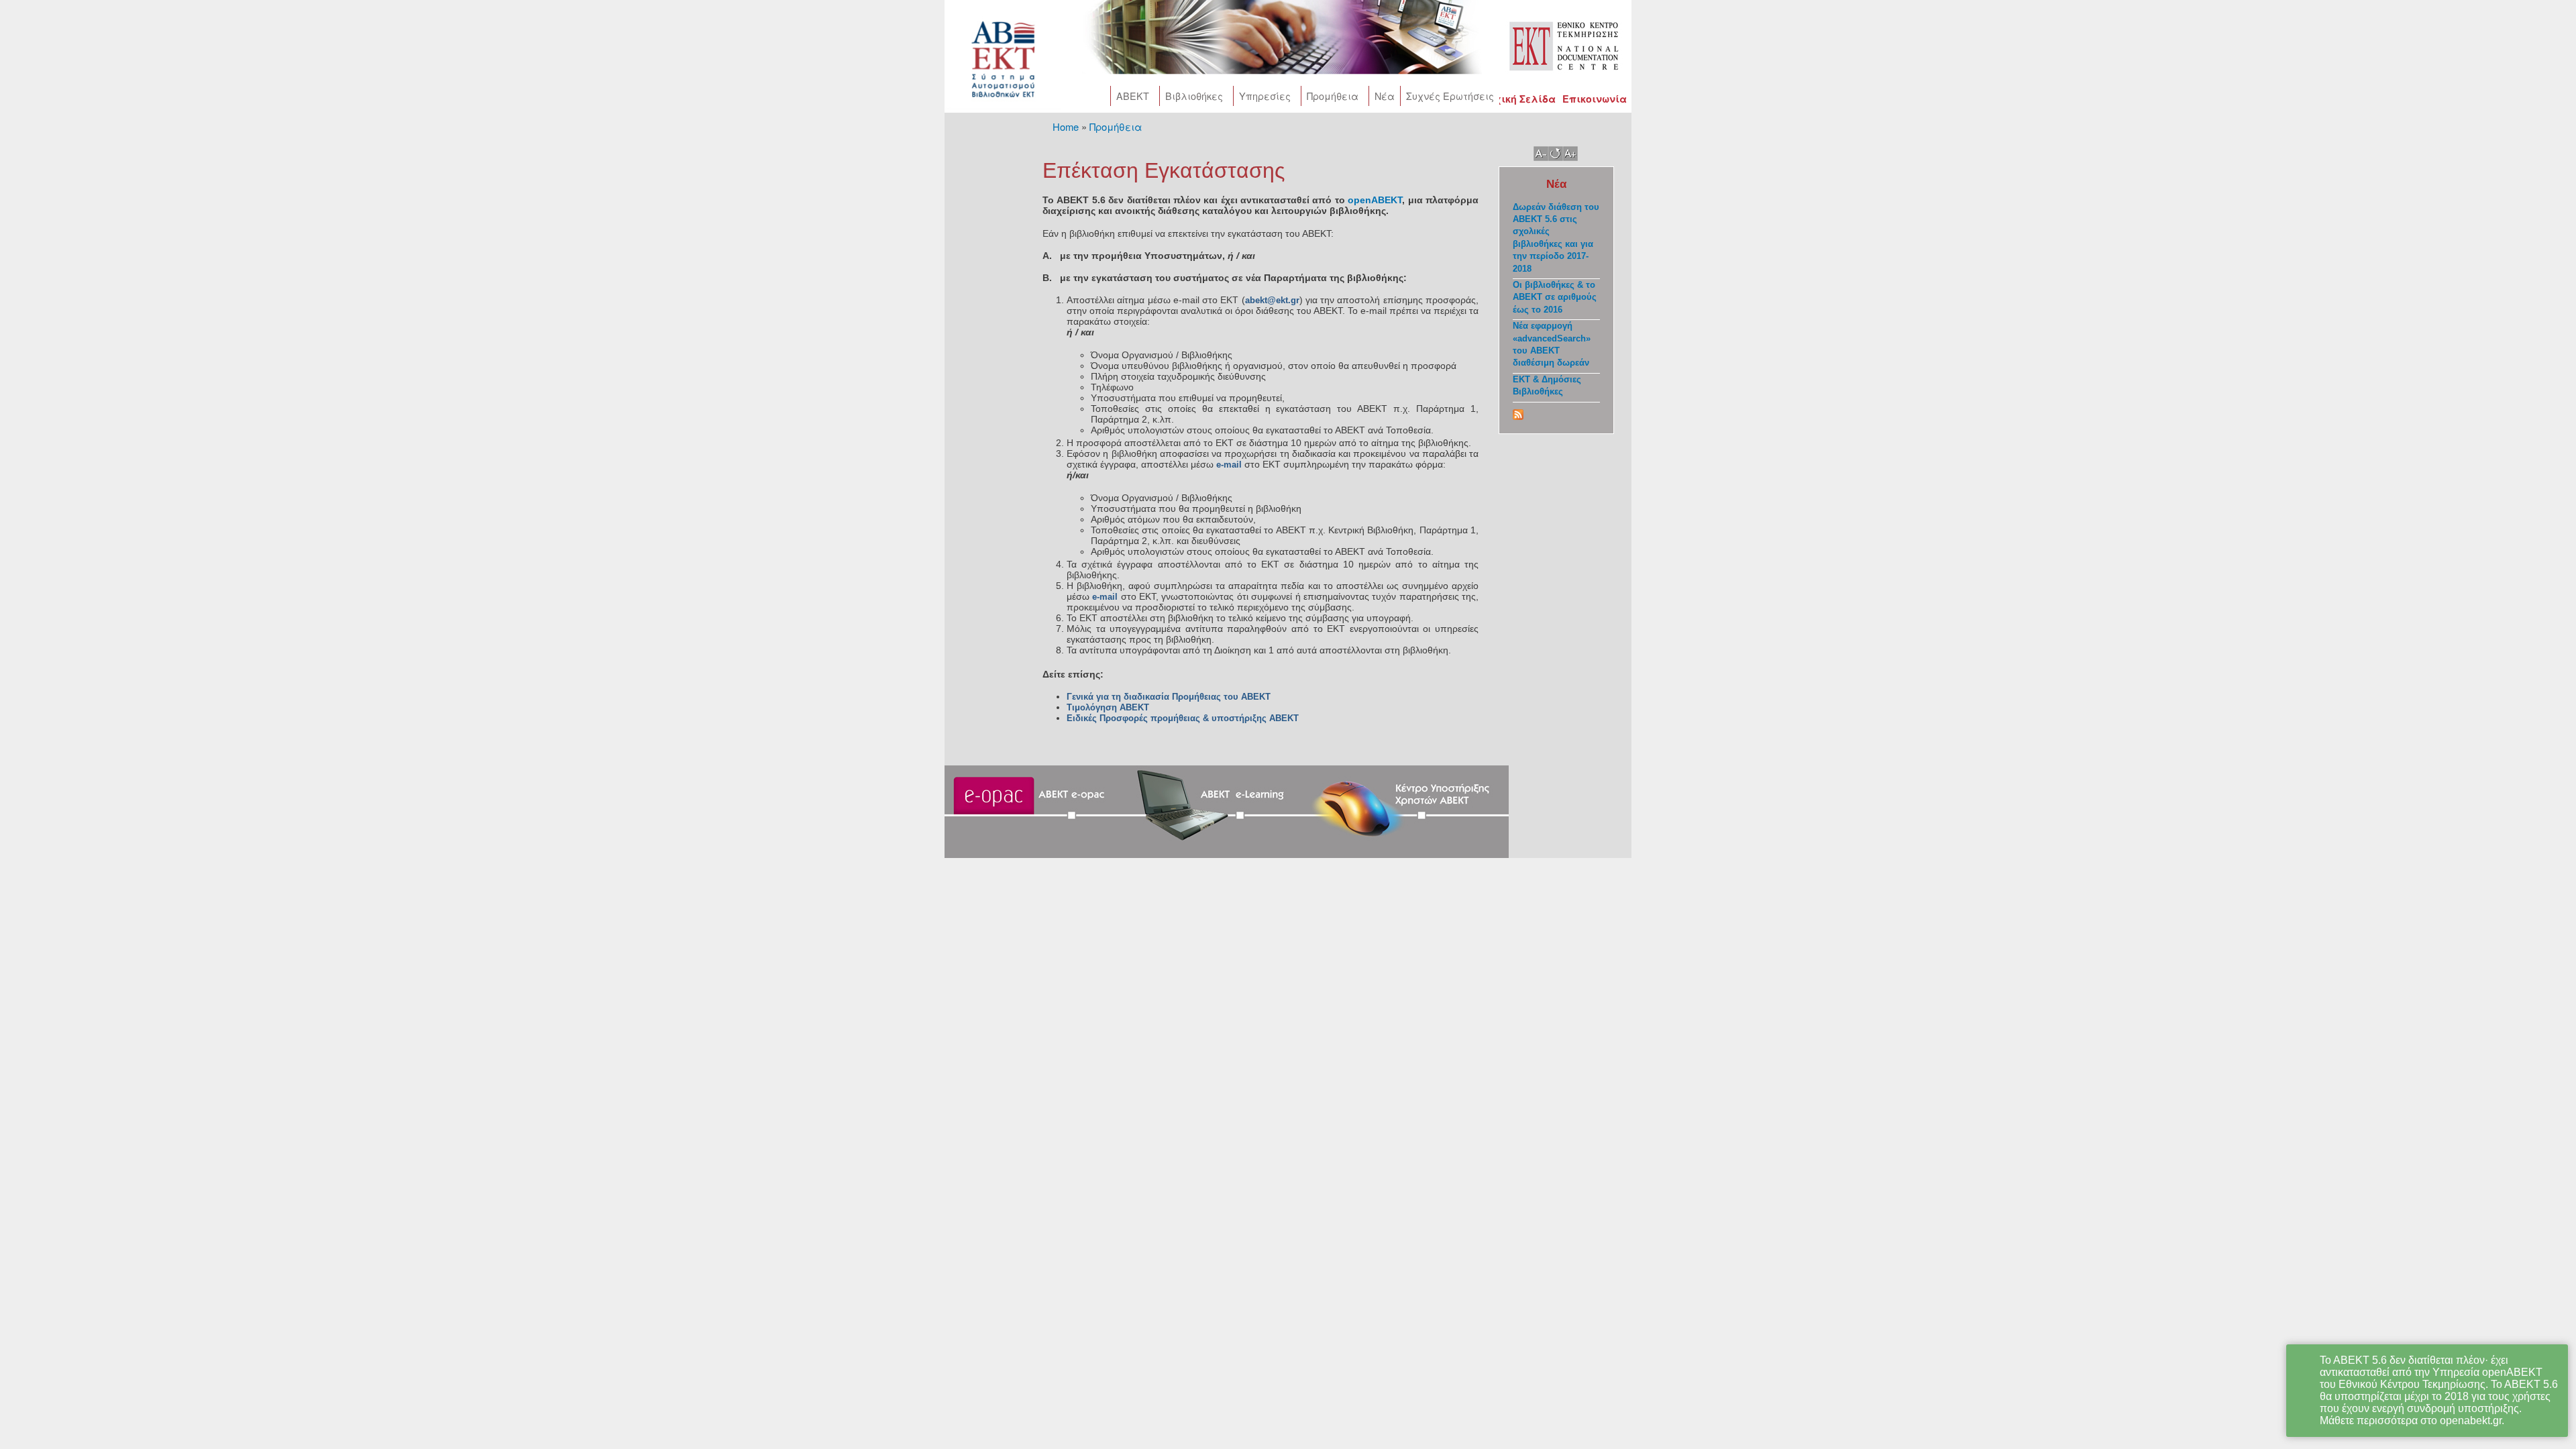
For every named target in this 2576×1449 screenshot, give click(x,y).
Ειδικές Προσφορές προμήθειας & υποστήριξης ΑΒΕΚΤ (1183, 718)
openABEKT (1375, 200)
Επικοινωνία (1595, 99)
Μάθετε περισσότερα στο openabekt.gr (2411, 1420)
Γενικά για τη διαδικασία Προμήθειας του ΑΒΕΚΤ (1169, 697)
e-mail (1230, 465)
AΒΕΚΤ (1133, 96)
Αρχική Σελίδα (1518, 99)
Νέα (1385, 96)
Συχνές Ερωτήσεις (1450, 96)
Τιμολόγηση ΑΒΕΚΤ (1109, 707)
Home (1066, 126)
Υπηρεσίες (1265, 96)
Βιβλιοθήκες (1194, 96)
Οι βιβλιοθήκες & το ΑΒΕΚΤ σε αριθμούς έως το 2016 (1555, 297)
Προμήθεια (1333, 96)
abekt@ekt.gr (1272, 300)
